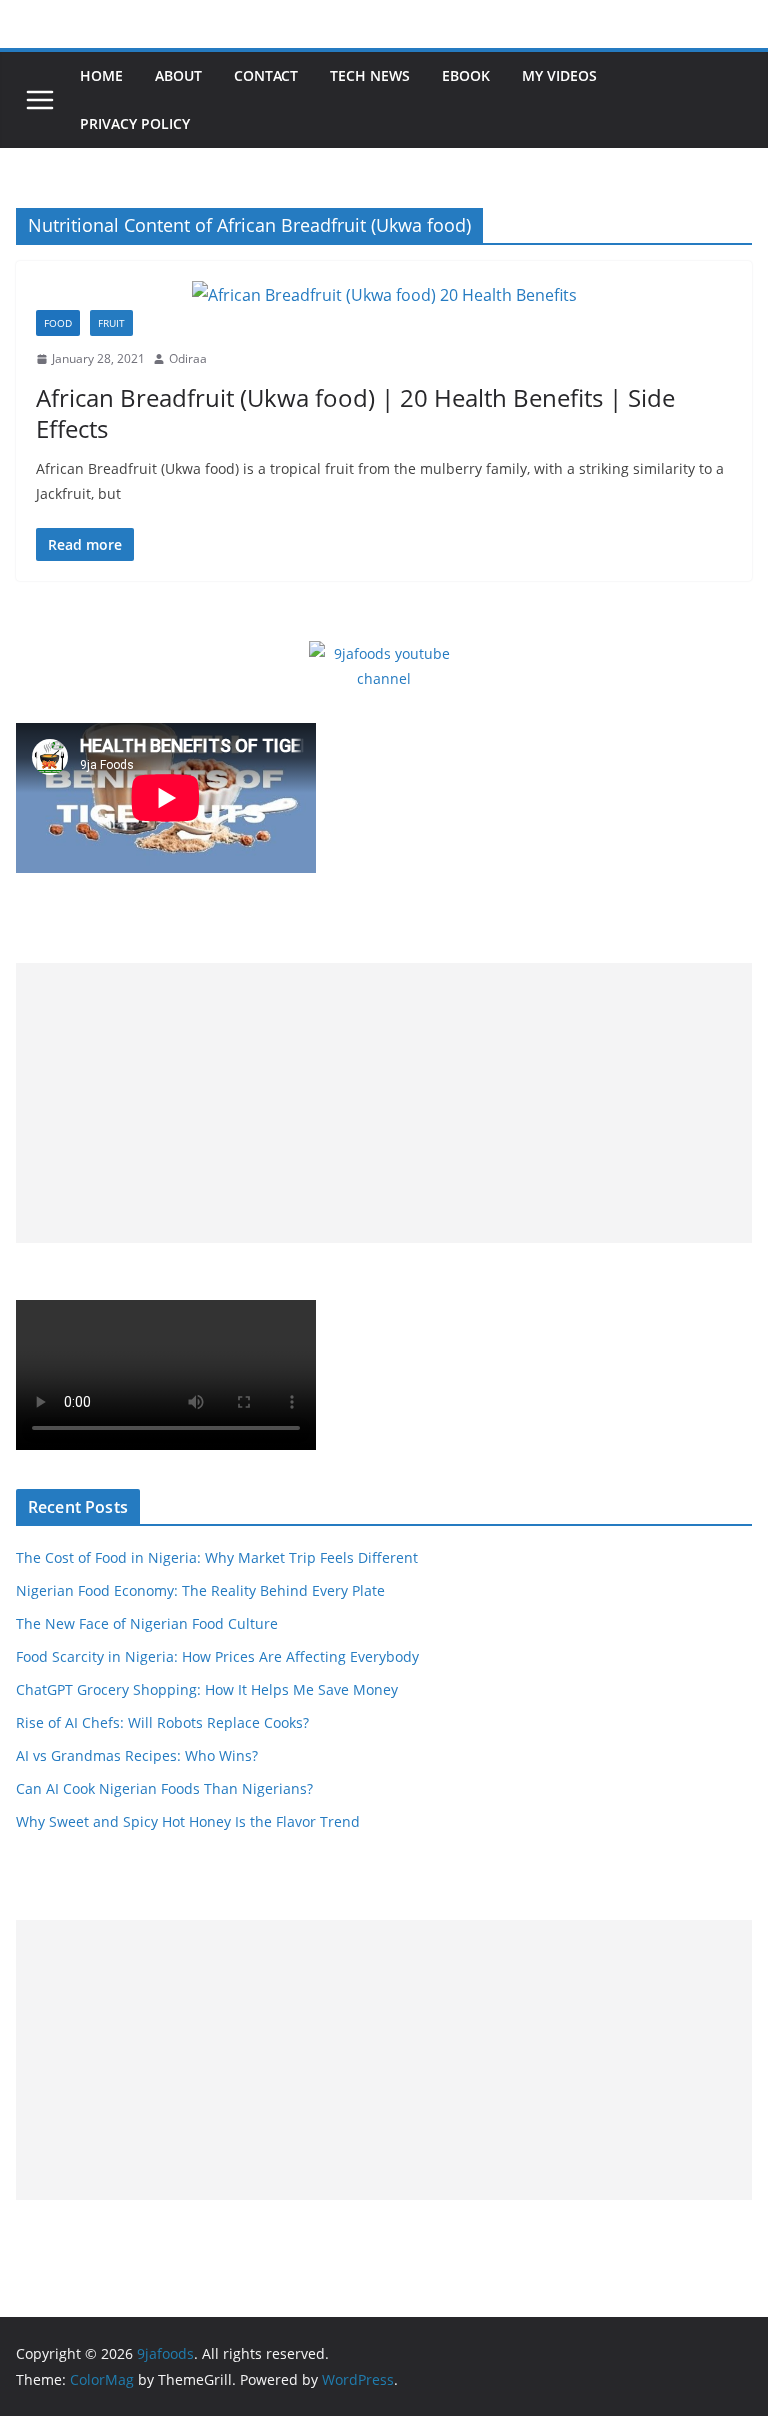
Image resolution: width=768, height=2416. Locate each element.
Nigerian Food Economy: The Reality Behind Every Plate (200, 1590)
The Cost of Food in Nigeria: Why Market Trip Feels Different (217, 1557)
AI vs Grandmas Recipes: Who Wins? (137, 1755)
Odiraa (188, 358)
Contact (266, 75)
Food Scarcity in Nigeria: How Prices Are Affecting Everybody (217, 1656)
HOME (101, 75)
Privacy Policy (135, 123)
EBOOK (466, 75)
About (178, 75)
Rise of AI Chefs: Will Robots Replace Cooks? (162, 1722)
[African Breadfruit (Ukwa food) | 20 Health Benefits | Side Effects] (384, 295)
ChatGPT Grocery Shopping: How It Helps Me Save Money (207, 1689)
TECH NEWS (370, 75)
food (58, 323)
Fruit (111, 323)
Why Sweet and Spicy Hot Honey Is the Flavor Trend (188, 1821)
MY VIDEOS (559, 75)
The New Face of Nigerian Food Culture (147, 1623)
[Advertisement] (384, 1103)
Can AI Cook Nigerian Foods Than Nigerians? (164, 1788)
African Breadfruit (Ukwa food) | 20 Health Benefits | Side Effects (355, 413)
